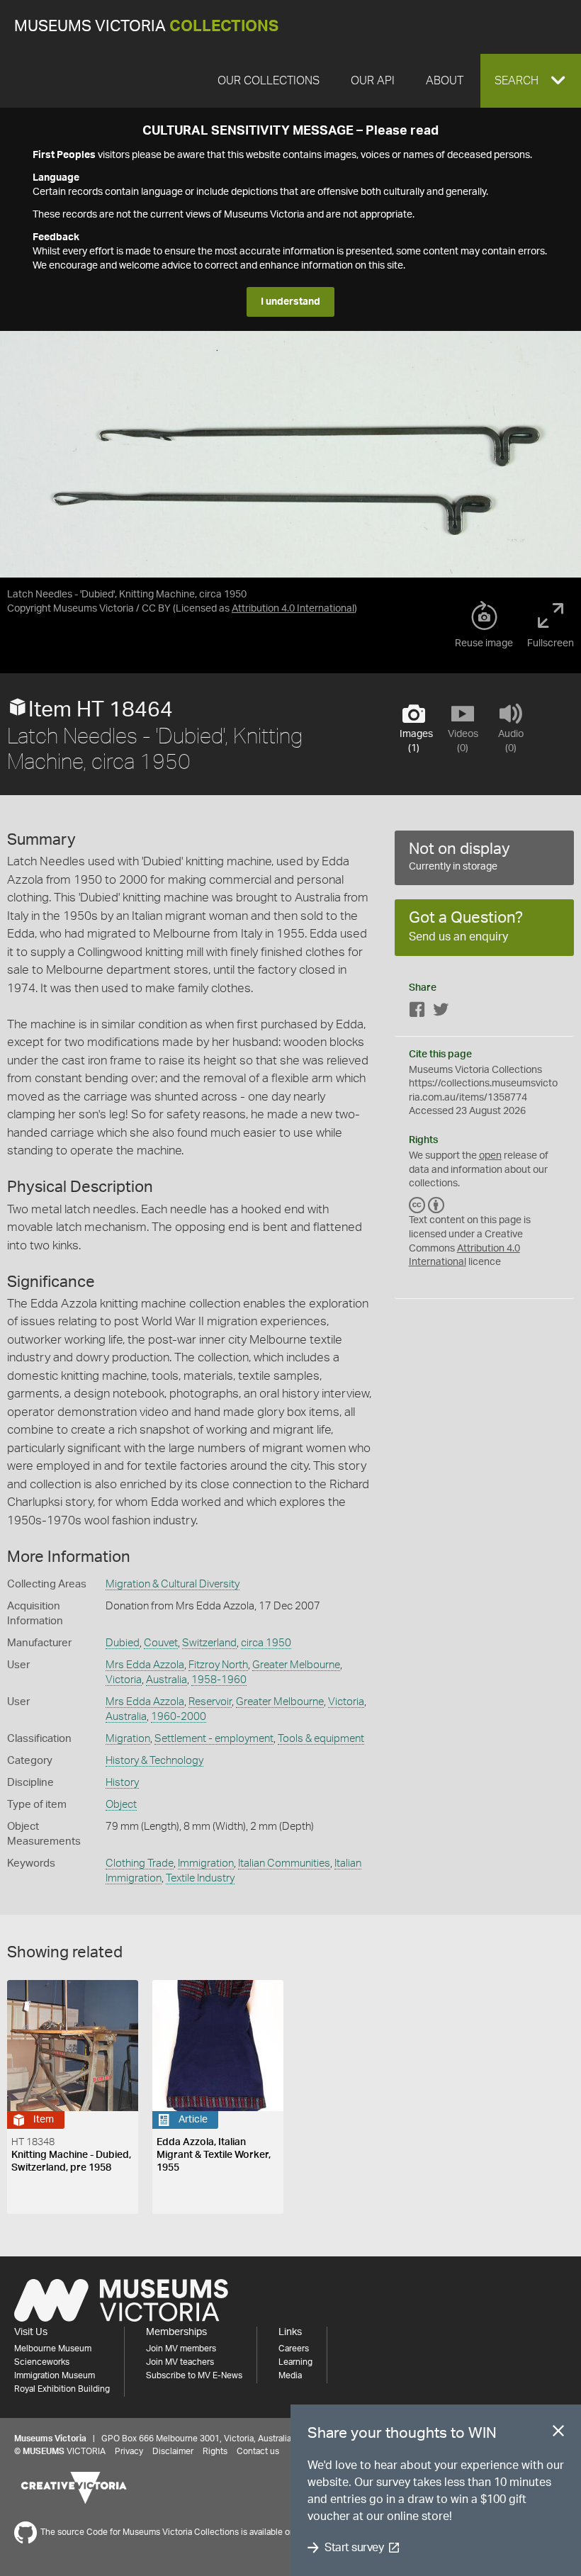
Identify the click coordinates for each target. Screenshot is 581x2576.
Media (290, 2375)
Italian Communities (284, 1863)
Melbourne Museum (53, 2349)
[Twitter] (441, 1012)
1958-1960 (219, 1680)
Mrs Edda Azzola (145, 1665)
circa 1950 (266, 1643)
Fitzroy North (218, 1665)
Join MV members (181, 2349)
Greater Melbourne (296, 1665)
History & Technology (154, 1761)
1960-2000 (179, 1717)
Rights (215, 2451)
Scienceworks (42, 2362)
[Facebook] (417, 1012)
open (490, 1156)
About (445, 81)
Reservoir (210, 1702)
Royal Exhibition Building (62, 2389)
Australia (167, 1680)
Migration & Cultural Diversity (173, 1584)
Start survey (354, 2548)
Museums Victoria (146, 27)
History (122, 1783)
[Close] (558, 2434)
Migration (128, 1739)
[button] (531, 81)
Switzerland (209, 1643)
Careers (294, 2349)
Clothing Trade (140, 1863)
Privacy (129, 2451)
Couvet (161, 1643)
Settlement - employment (214, 1739)
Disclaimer (173, 2451)
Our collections (269, 81)
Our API (373, 81)
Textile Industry (200, 1878)
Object (121, 1805)
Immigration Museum (55, 2375)
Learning (295, 2362)
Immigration (206, 1863)
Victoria (124, 1680)
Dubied (123, 1643)
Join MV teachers (180, 2362)
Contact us (258, 2451)
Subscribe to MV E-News (194, 2375)
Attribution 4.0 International (293, 609)
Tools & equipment (321, 1739)
